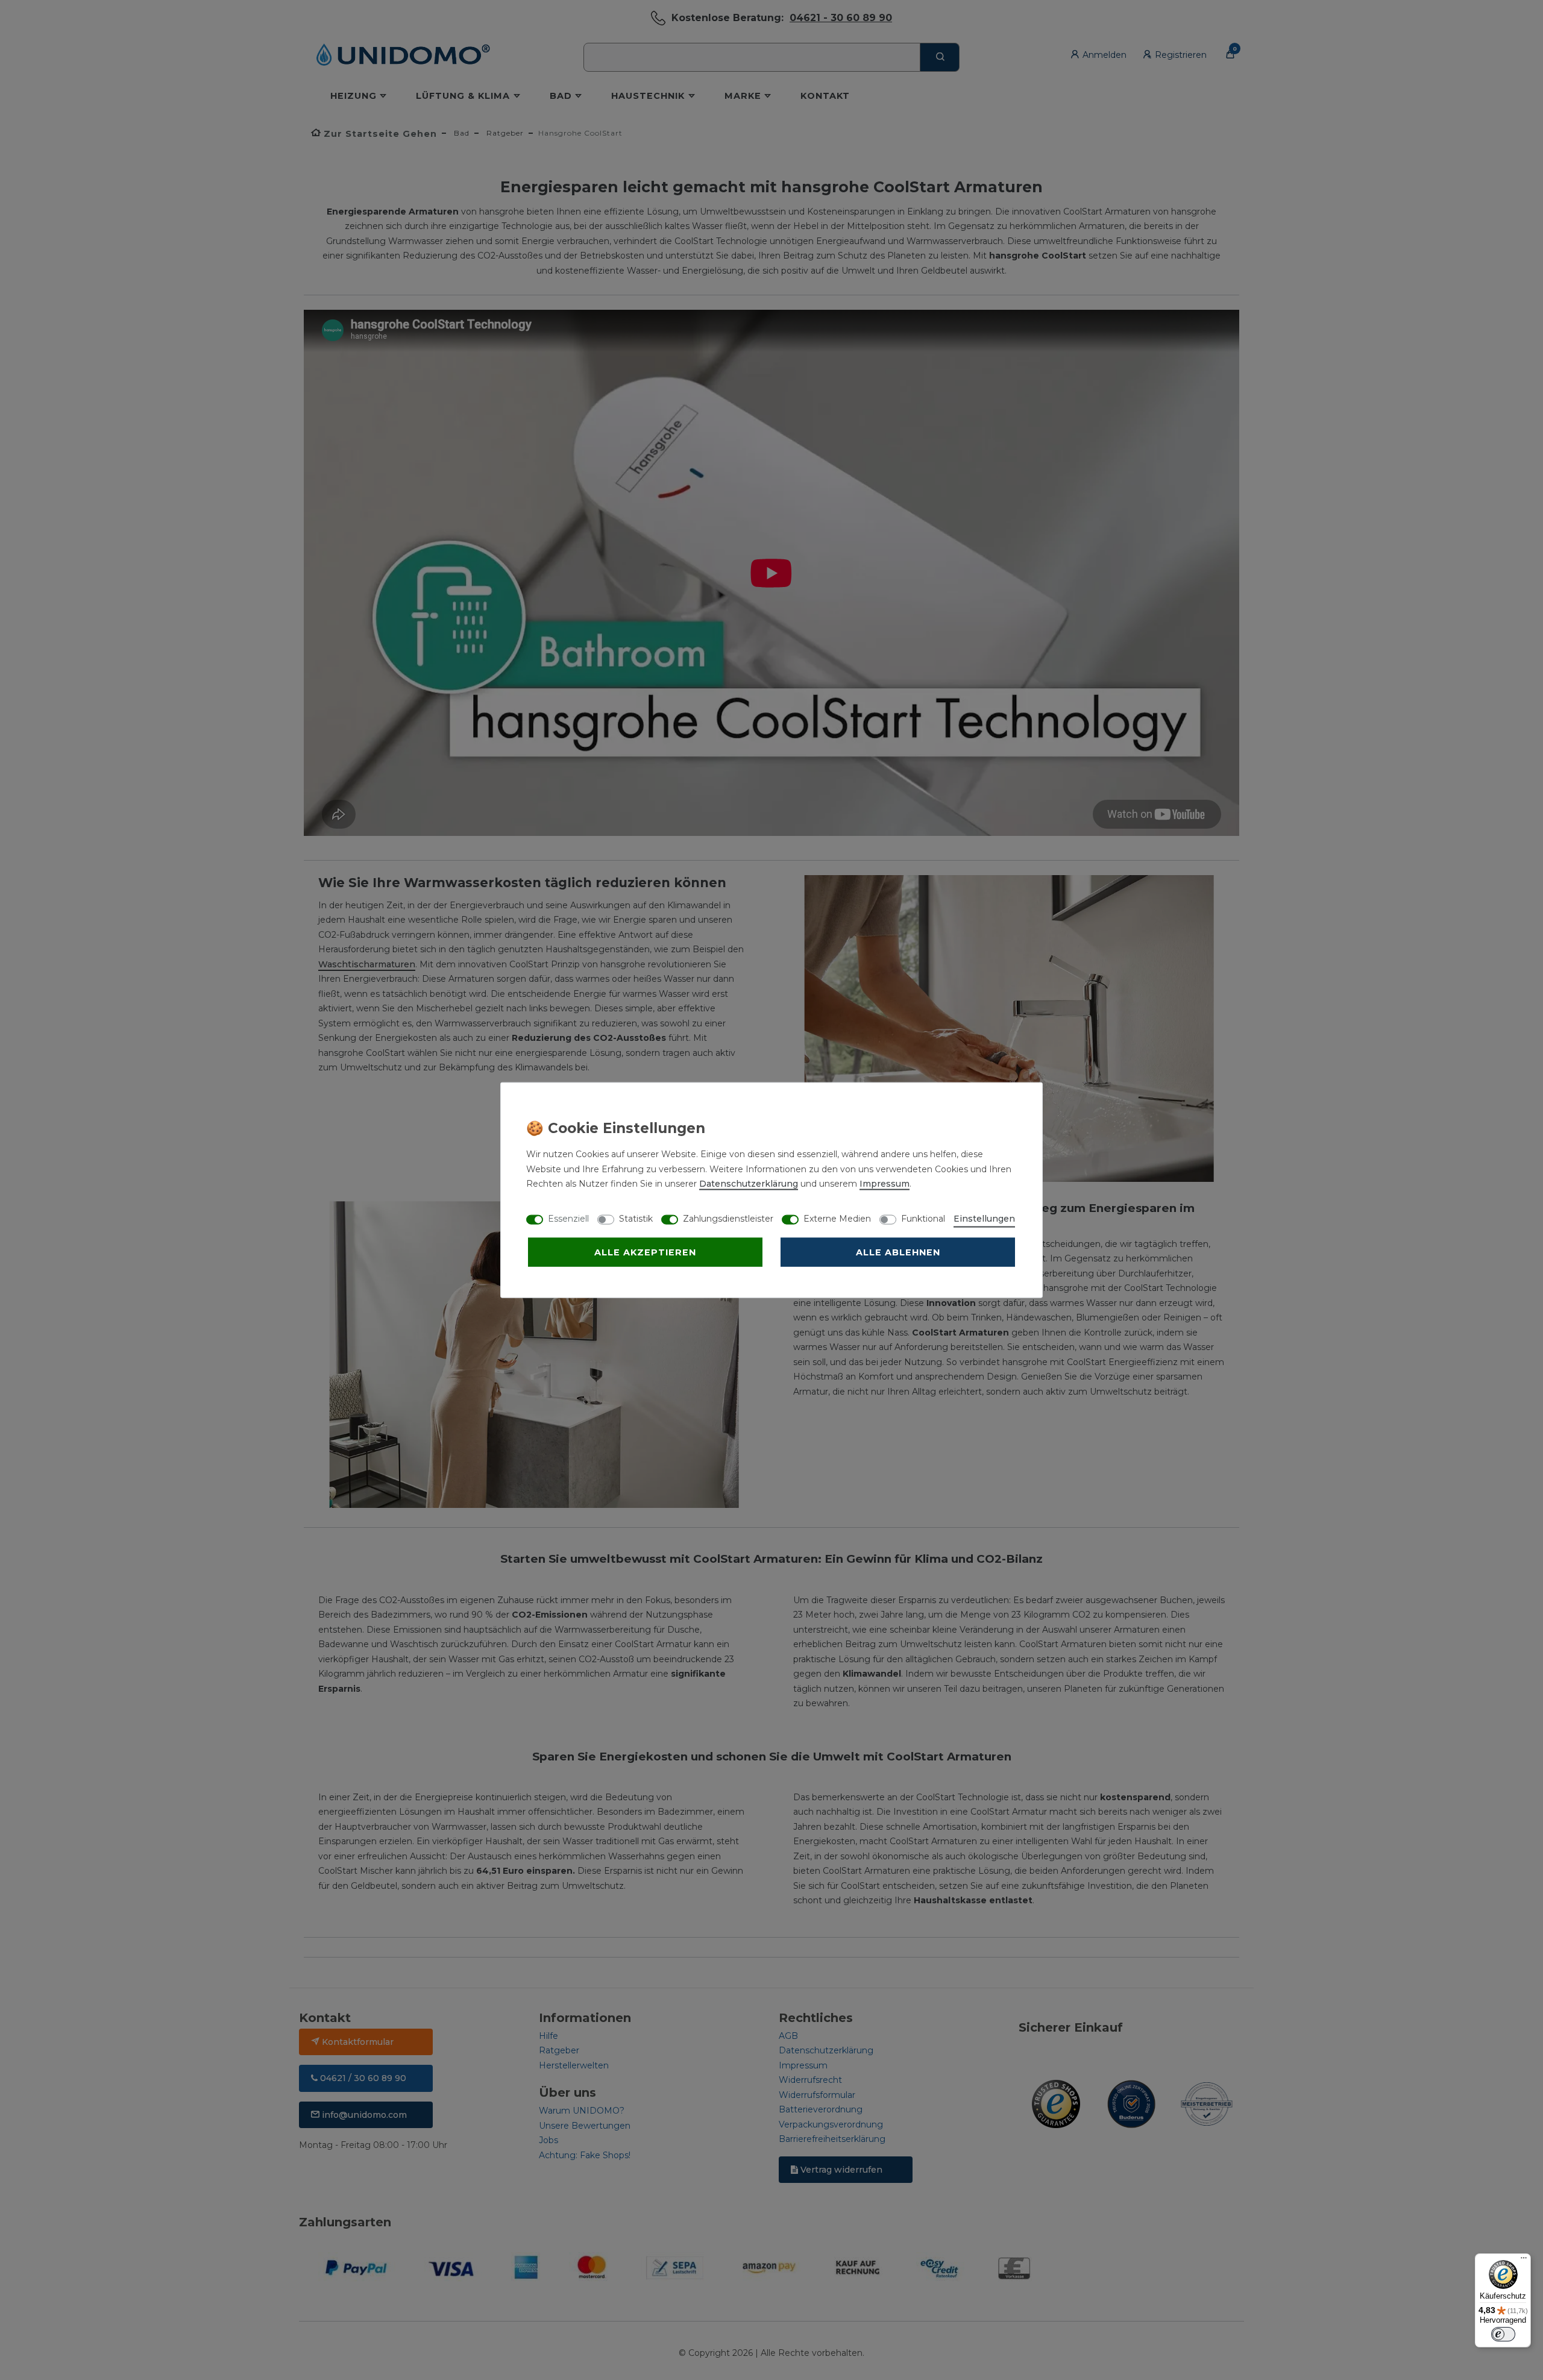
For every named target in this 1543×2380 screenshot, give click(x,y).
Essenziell (568, 1219)
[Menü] (1524, 2261)
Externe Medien (837, 1219)
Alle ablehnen (898, 1252)
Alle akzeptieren (645, 1252)
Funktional (923, 1219)
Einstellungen (984, 1219)
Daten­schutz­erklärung (749, 1184)
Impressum (885, 1184)
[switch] (1503, 2334)
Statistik (636, 1219)
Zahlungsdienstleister (728, 1219)
